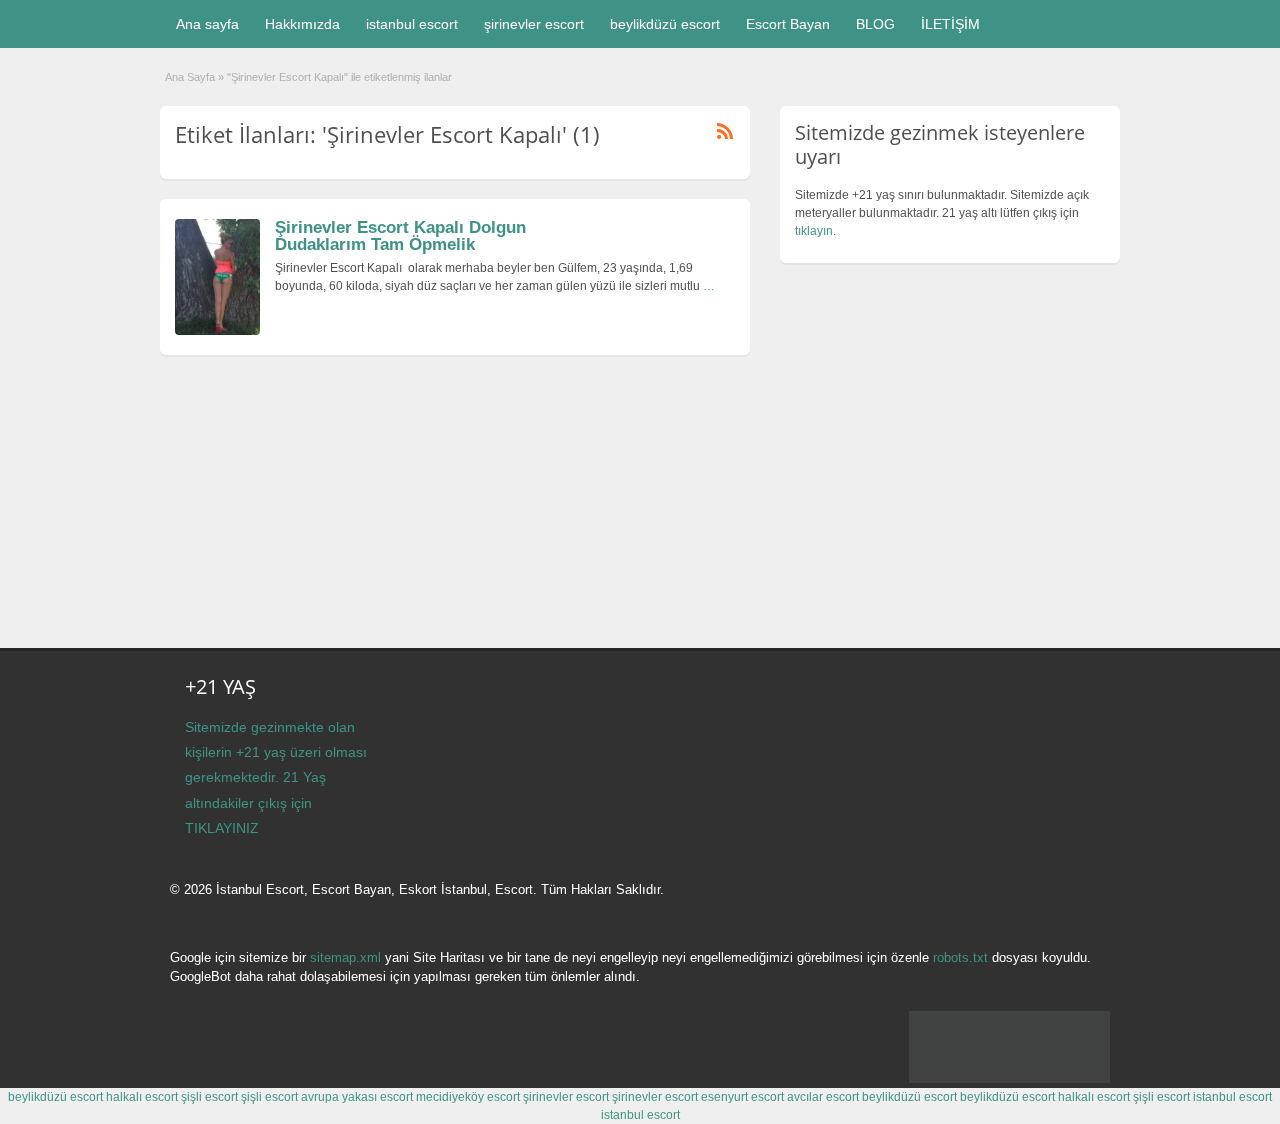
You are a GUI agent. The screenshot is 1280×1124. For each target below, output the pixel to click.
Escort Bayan (788, 24)
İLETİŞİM (950, 24)
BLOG (875, 24)
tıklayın (814, 231)
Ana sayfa (207, 24)
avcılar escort (823, 1097)
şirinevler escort (534, 24)
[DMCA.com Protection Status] (1009, 1079)
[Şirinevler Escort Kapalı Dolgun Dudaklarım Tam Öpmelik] (217, 331)
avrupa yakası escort (357, 1097)
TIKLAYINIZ (222, 828)
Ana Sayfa (190, 77)
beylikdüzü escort (665, 24)
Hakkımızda (302, 24)
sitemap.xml (345, 957)
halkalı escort (142, 1097)
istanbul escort (412, 24)
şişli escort (209, 1097)
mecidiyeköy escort (468, 1097)
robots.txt (960, 957)
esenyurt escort (742, 1097)
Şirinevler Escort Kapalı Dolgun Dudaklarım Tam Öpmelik (400, 236)
